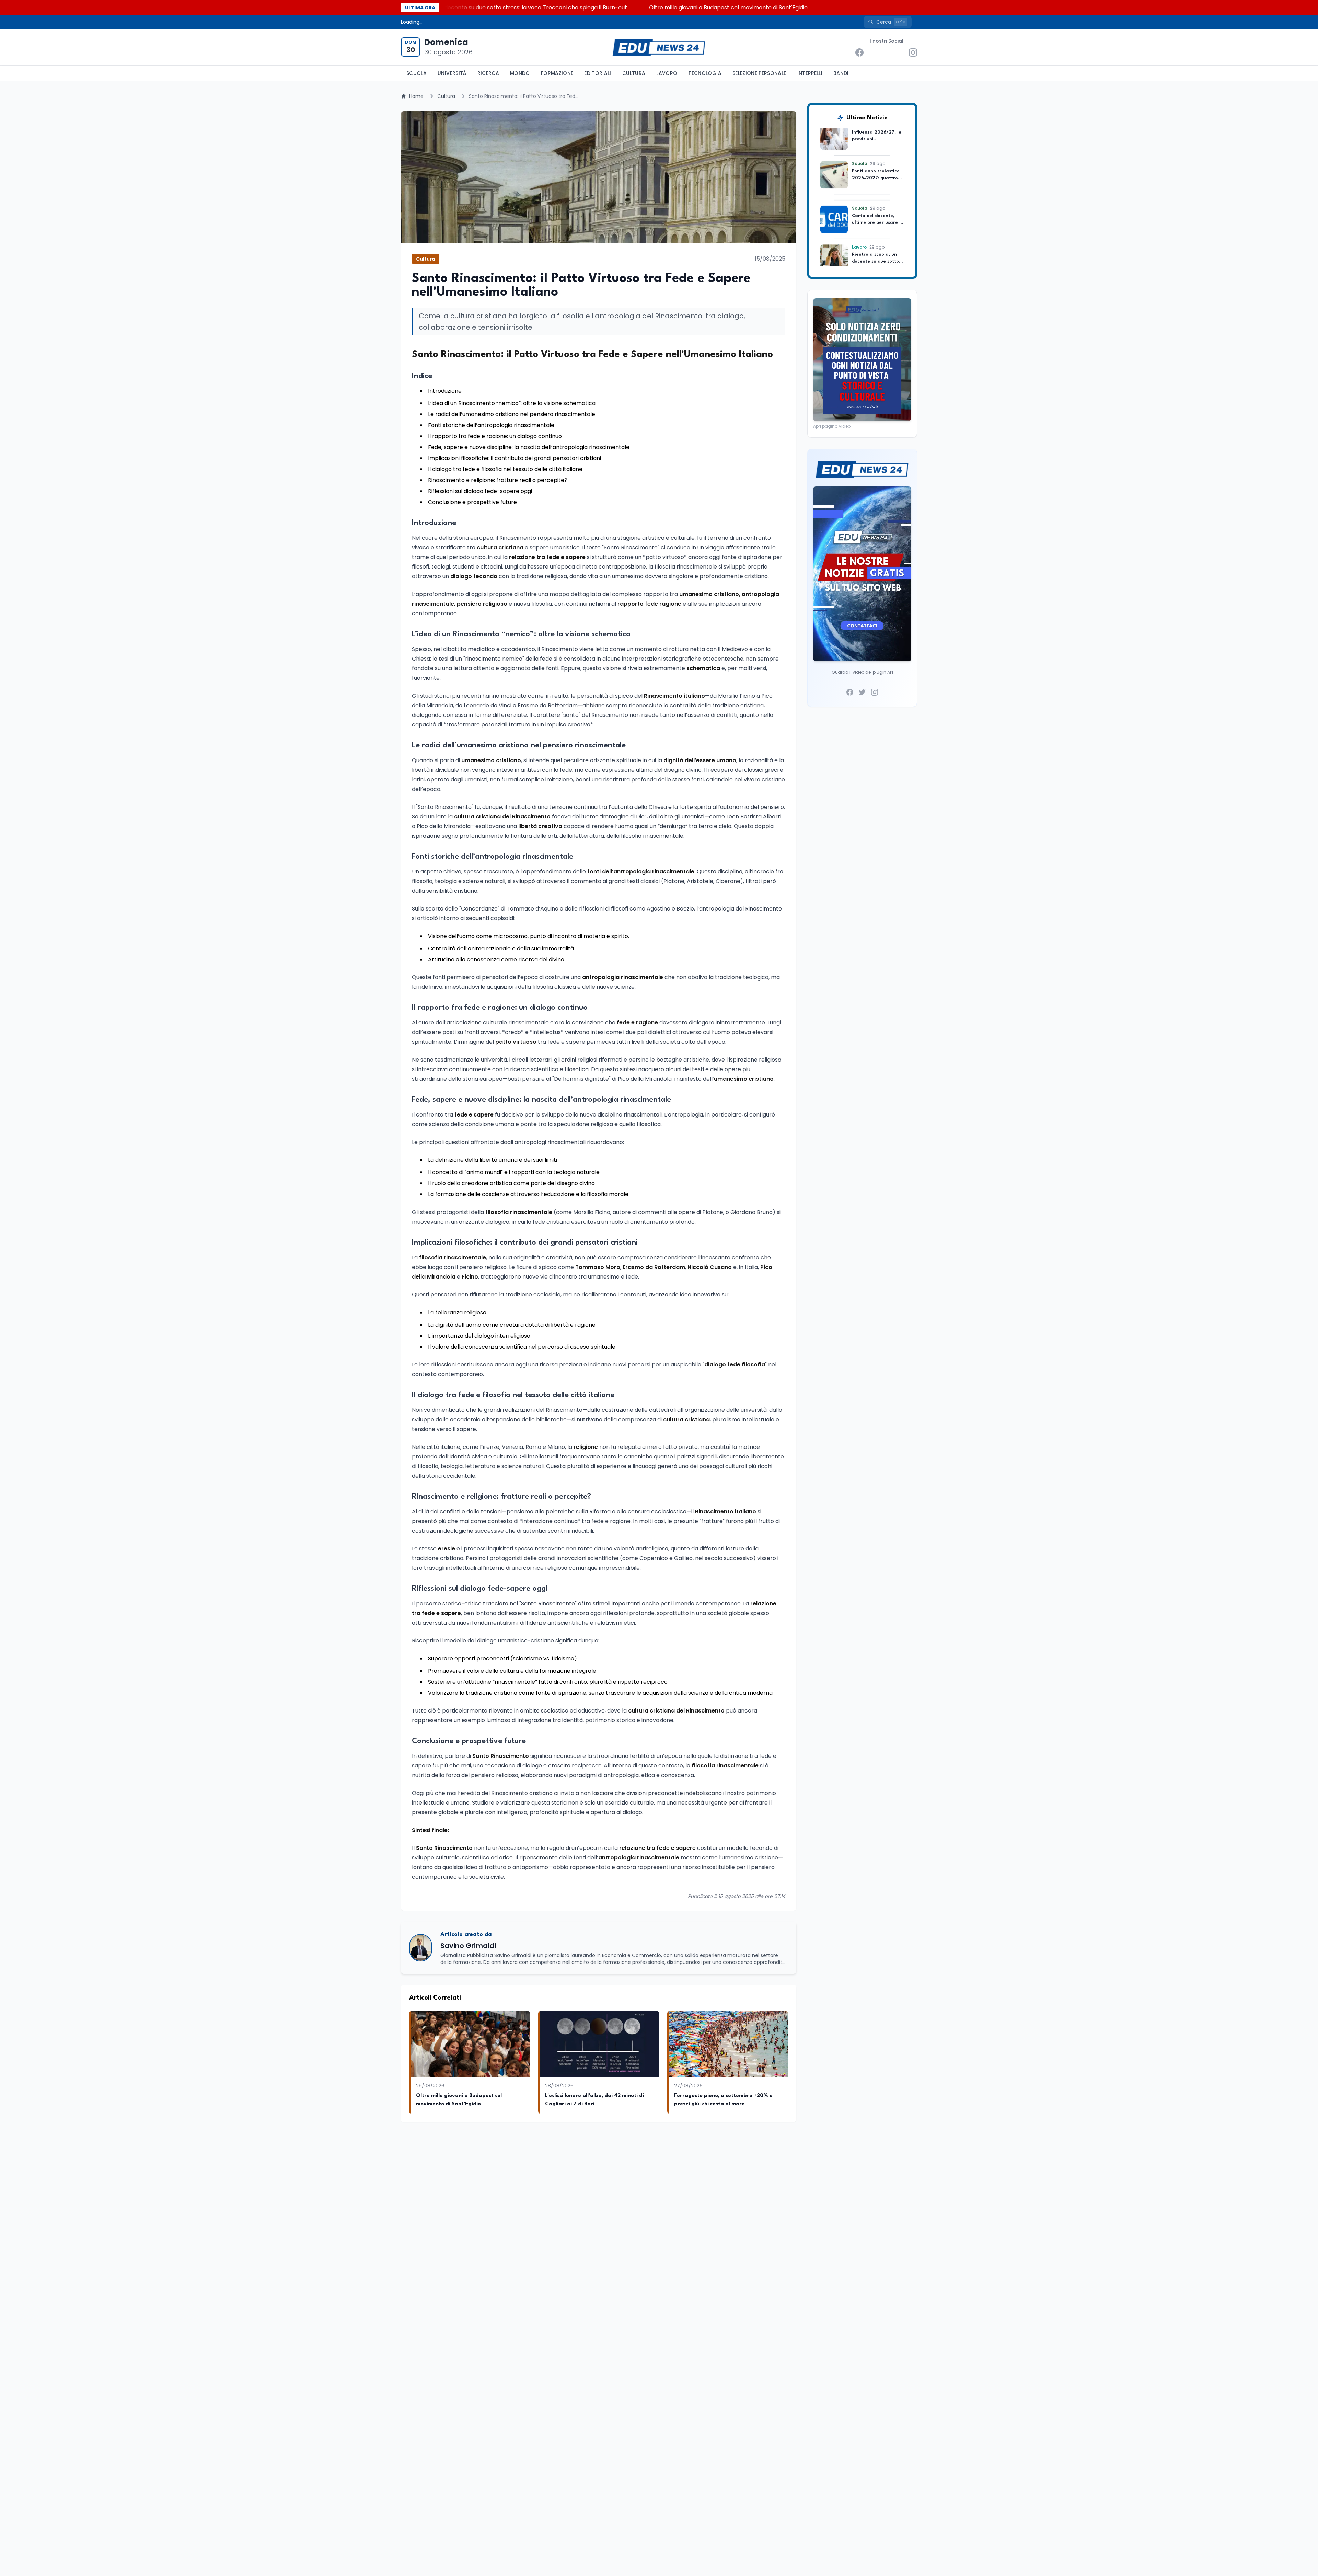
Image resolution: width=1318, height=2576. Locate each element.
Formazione (557, 73)
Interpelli (810, 73)
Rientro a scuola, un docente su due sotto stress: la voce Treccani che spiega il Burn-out (792, 7)
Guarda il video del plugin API (862, 672)
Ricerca (488, 73)
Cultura (634, 73)
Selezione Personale (759, 73)
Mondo (520, 73)
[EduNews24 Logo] (659, 47)
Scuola (417, 73)
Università (452, 73)
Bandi (841, 73)
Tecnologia (705, 73)
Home (416, 96)
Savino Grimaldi (468, 1946)
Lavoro (667, 73)
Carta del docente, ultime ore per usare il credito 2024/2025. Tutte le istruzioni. (546, 7)
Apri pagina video (832, 426)
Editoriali (598, 73)
